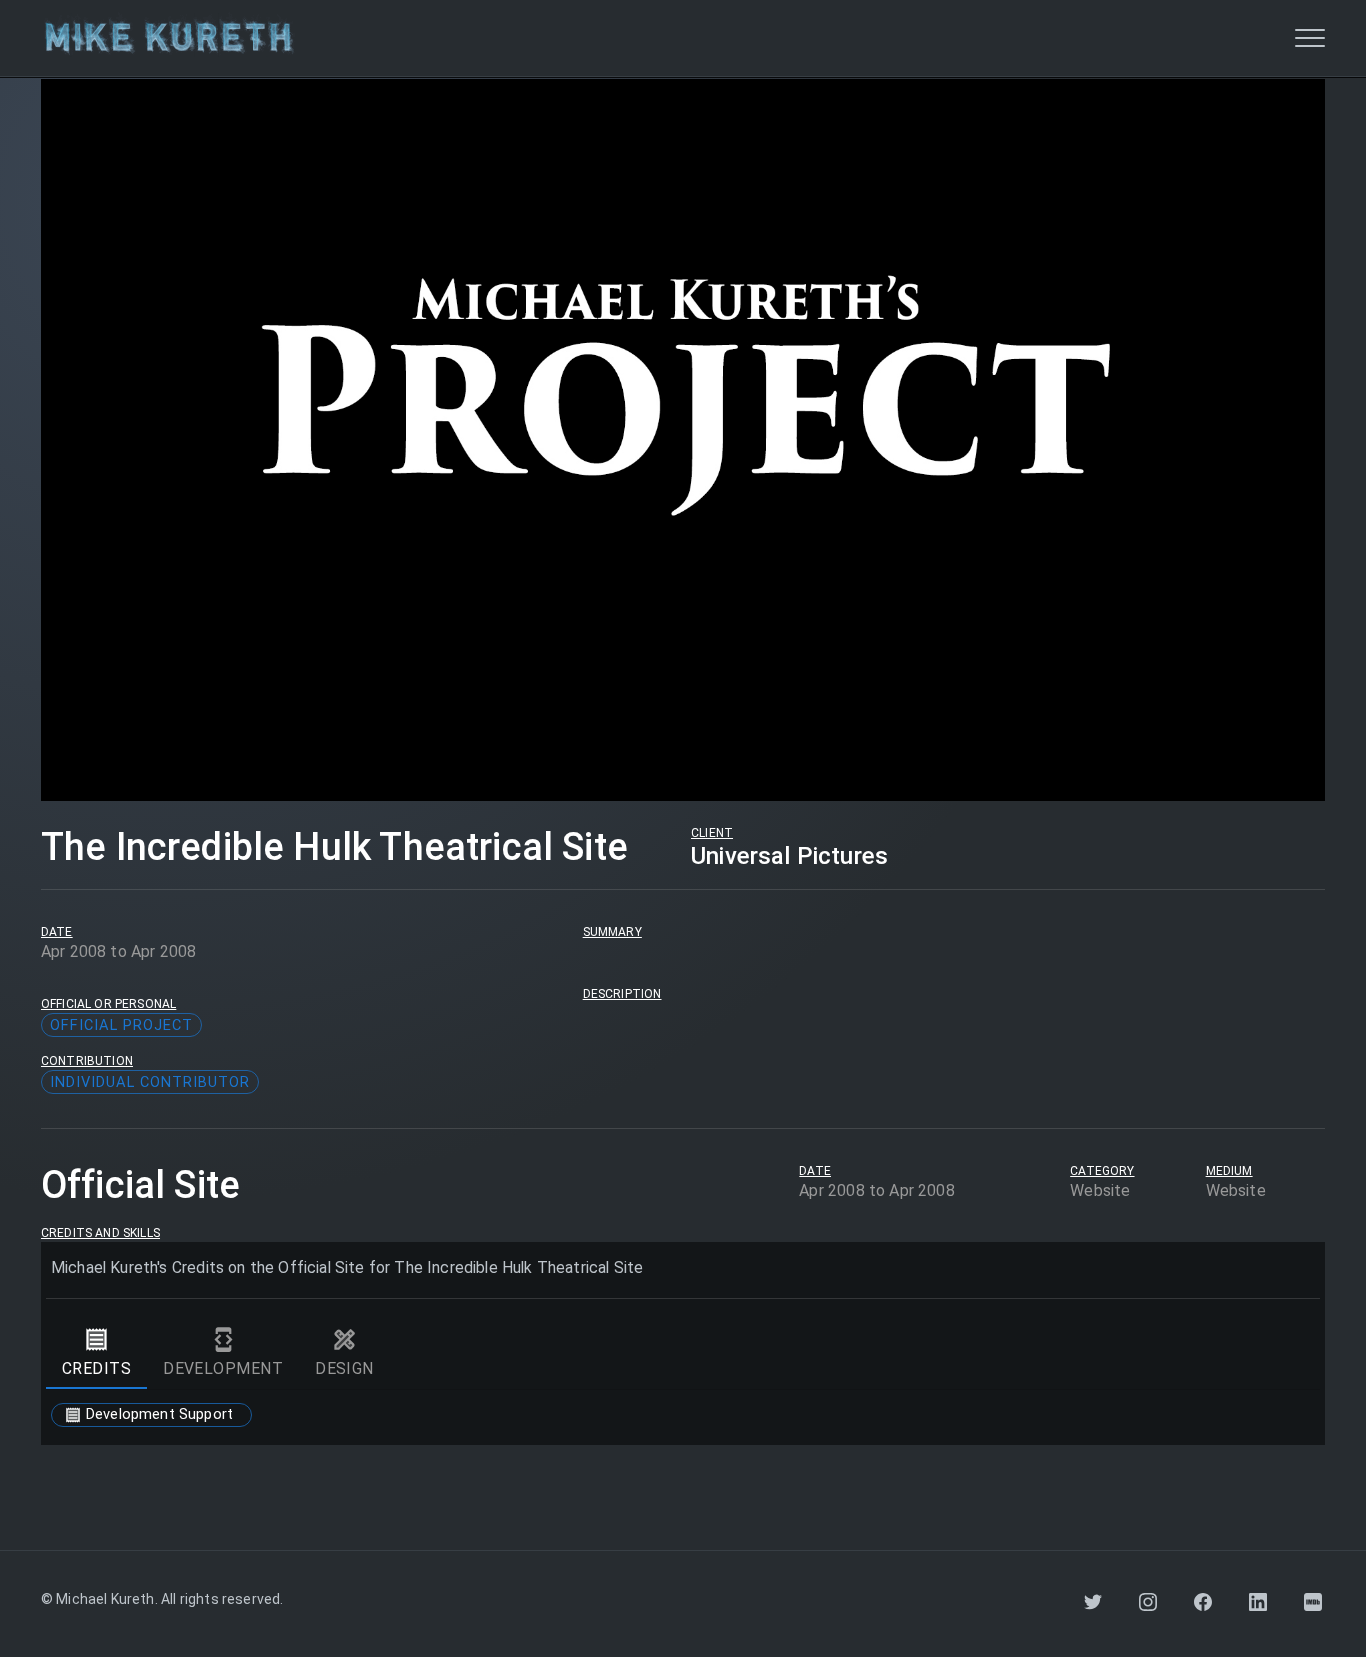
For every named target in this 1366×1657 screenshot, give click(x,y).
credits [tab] (96, 1368)
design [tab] (344, 1368)
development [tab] (223, 1368)
